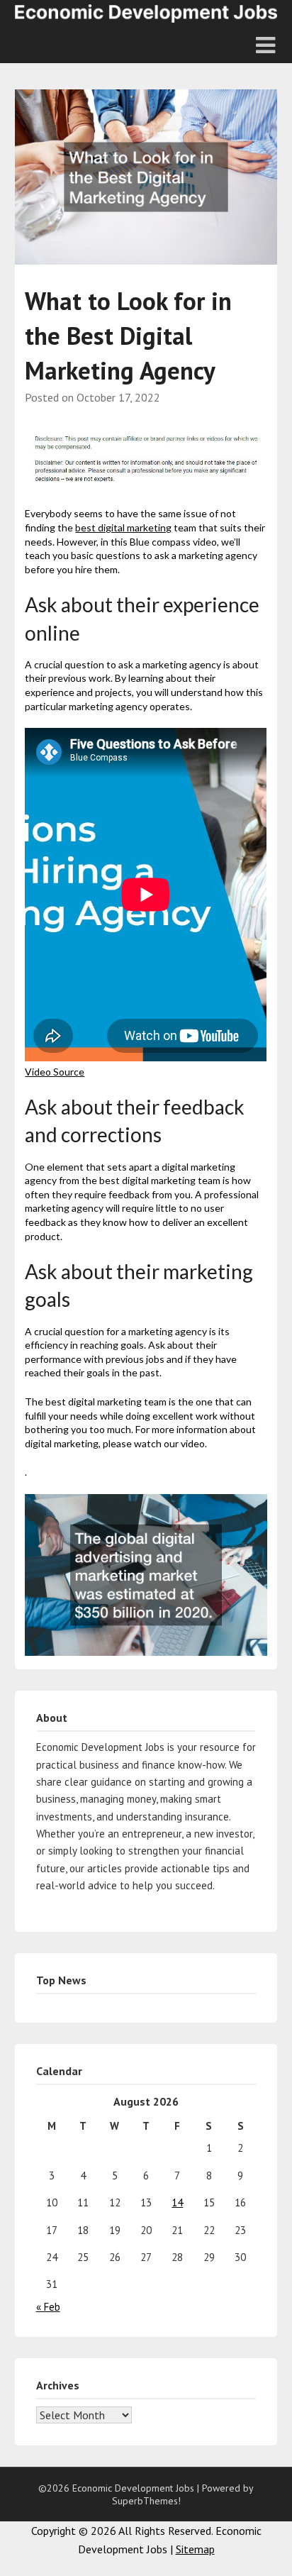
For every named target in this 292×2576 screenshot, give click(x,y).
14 (177, 2202)
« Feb (48, 2307)
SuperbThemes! (146, 2501)
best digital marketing (123, 527)
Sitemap (195, 2549)
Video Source (55, 1072)
